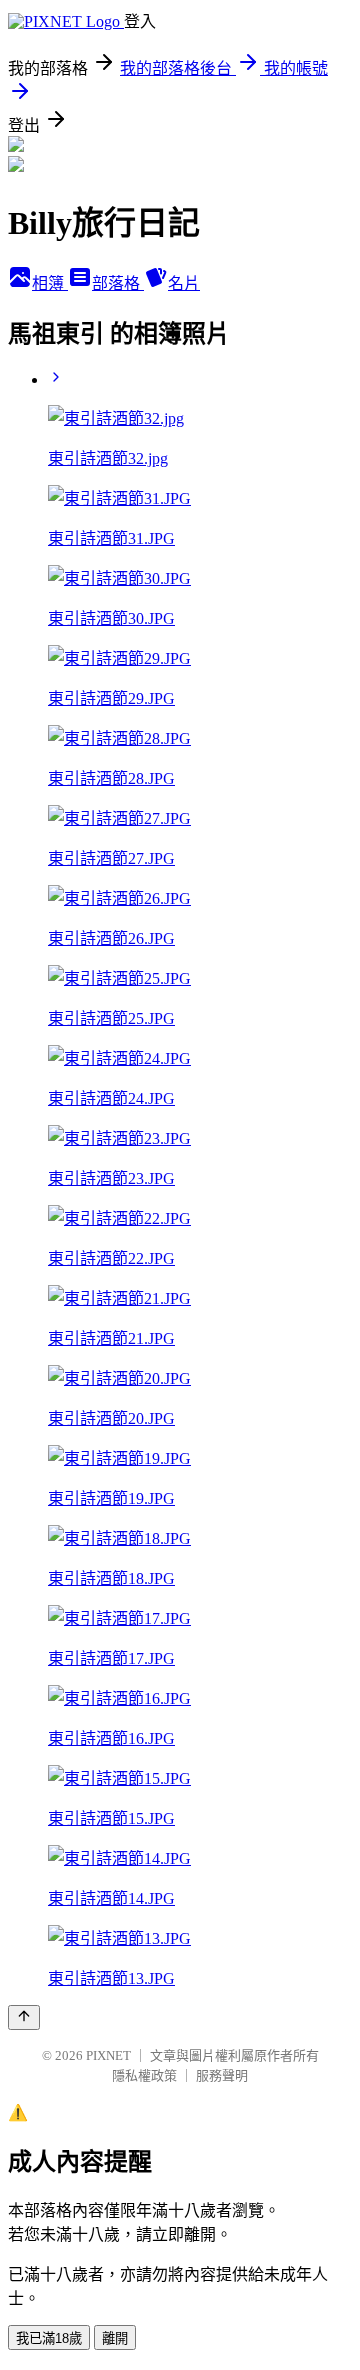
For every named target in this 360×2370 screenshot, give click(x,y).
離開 (115, 2338)
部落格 (118, 283)
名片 (184, 283)
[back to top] (24, 2017)
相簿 (50, 283)
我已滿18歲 (49, 2338)
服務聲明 (222, 2075)
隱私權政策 (144, 2075)
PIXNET (108, 2055)
